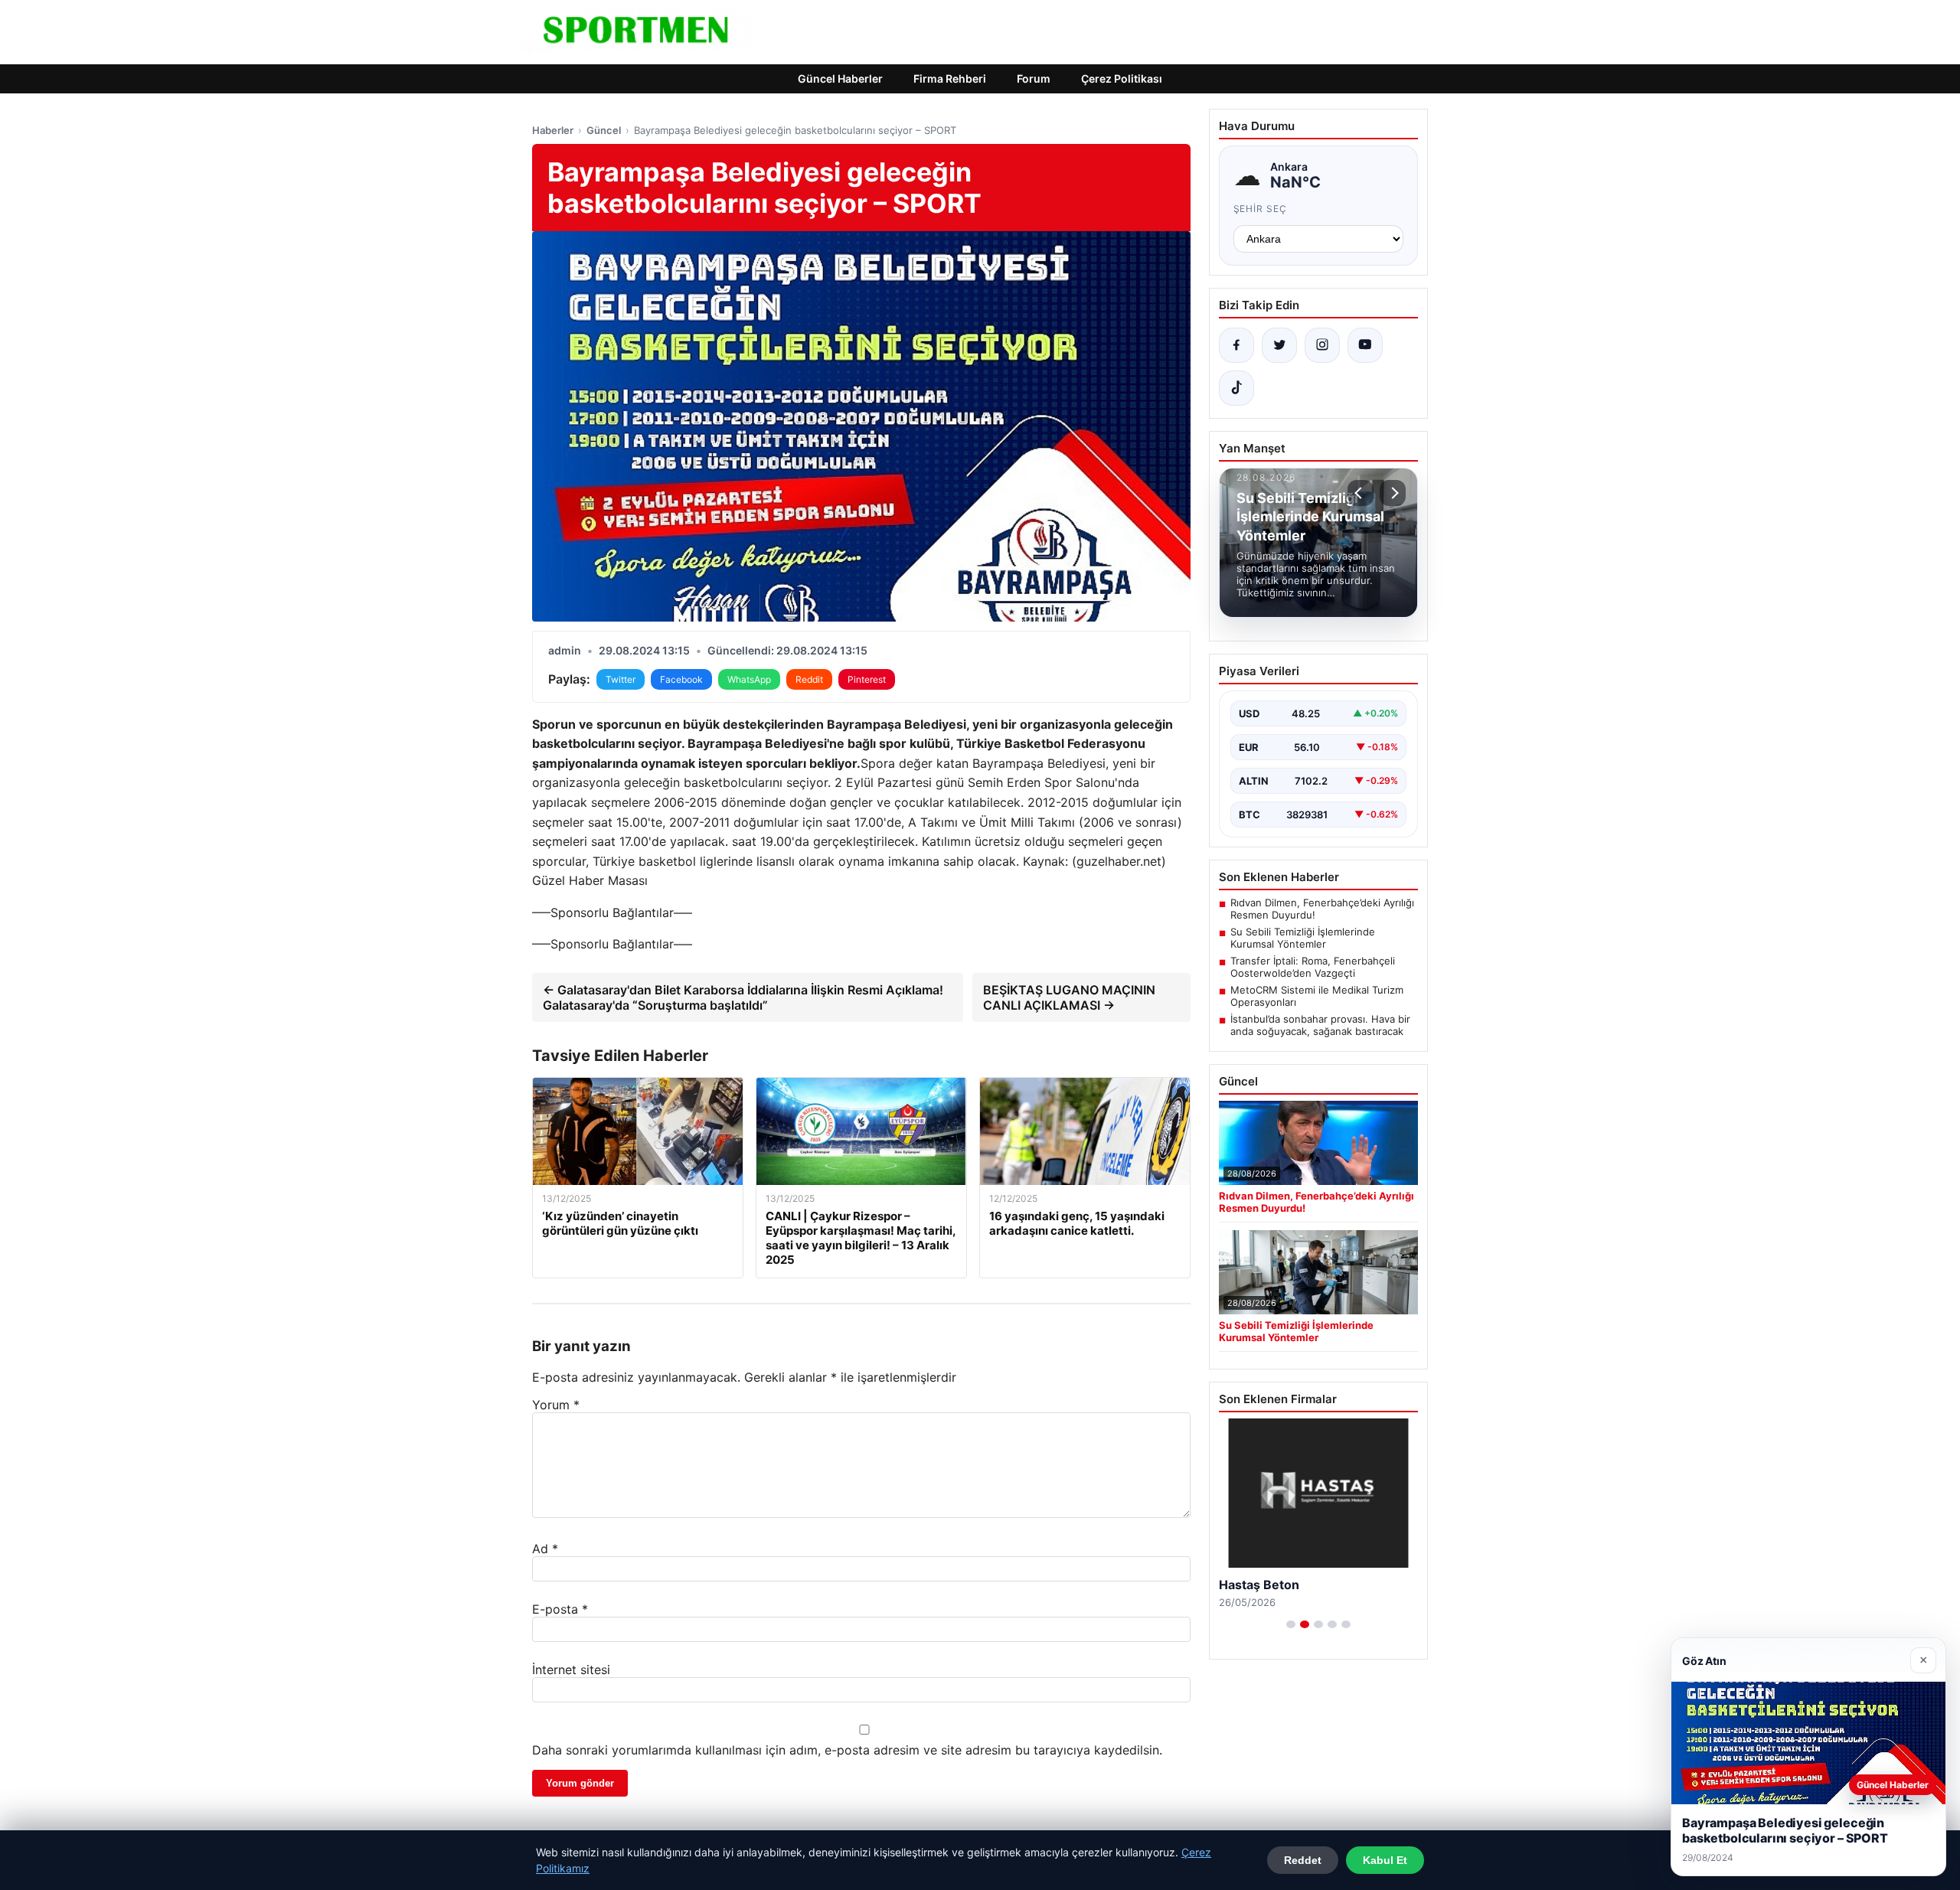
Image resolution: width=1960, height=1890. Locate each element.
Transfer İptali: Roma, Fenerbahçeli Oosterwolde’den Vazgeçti (1313, 967)
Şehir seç (1261, 209)
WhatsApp (749, 679)
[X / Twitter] (1279, 345)
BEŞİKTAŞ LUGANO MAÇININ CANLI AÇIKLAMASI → (1069, 997)
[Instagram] (1322, 345)
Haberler (553, 130)
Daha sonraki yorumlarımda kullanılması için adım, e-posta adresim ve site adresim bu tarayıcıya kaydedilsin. (847, 1750)
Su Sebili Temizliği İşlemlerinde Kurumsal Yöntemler (1303, 938)
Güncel (604, 130)
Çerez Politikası (1122, 78)
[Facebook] (1236, 345)
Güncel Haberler (840, 78)
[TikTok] (1236, 388)
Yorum (556, 1405)
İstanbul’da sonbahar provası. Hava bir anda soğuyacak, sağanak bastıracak (1320, 1025)
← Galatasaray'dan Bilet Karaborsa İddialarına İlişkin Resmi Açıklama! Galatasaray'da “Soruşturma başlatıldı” (743, 997)
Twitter (621, 679)
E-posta (560, 1609)
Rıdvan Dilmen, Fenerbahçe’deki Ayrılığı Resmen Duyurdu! (1322, 909)
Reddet (1303, 1860)
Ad (545, 1549)
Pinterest (867, 679)
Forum (1034, 78)
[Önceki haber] (1361, 493)
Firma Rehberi (950, 78)
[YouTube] (1365, 345)
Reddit (809, 679)
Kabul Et (1385, 1860)
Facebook (681, 679)
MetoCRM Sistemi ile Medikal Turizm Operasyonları (1317, 996)
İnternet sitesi (571, 1670)
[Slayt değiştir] (1291, 1624)
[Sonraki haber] (1393, 493)
